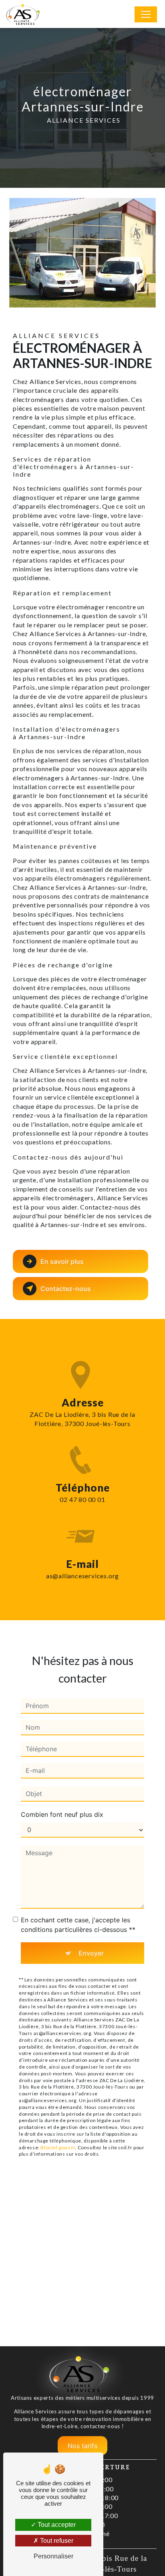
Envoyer (91, 1953)
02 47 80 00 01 (82, 1499)
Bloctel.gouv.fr (58, 2147)
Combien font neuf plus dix (62, 1814)
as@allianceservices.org (82, 1576)
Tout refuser (56, 2541)
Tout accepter (56, 2525)
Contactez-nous (66, 1289)
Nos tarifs (82, 2446)
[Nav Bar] (146, 14)
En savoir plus (62, 1261)
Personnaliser (53, 2556)
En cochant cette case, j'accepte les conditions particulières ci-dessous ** (78, 1925)
